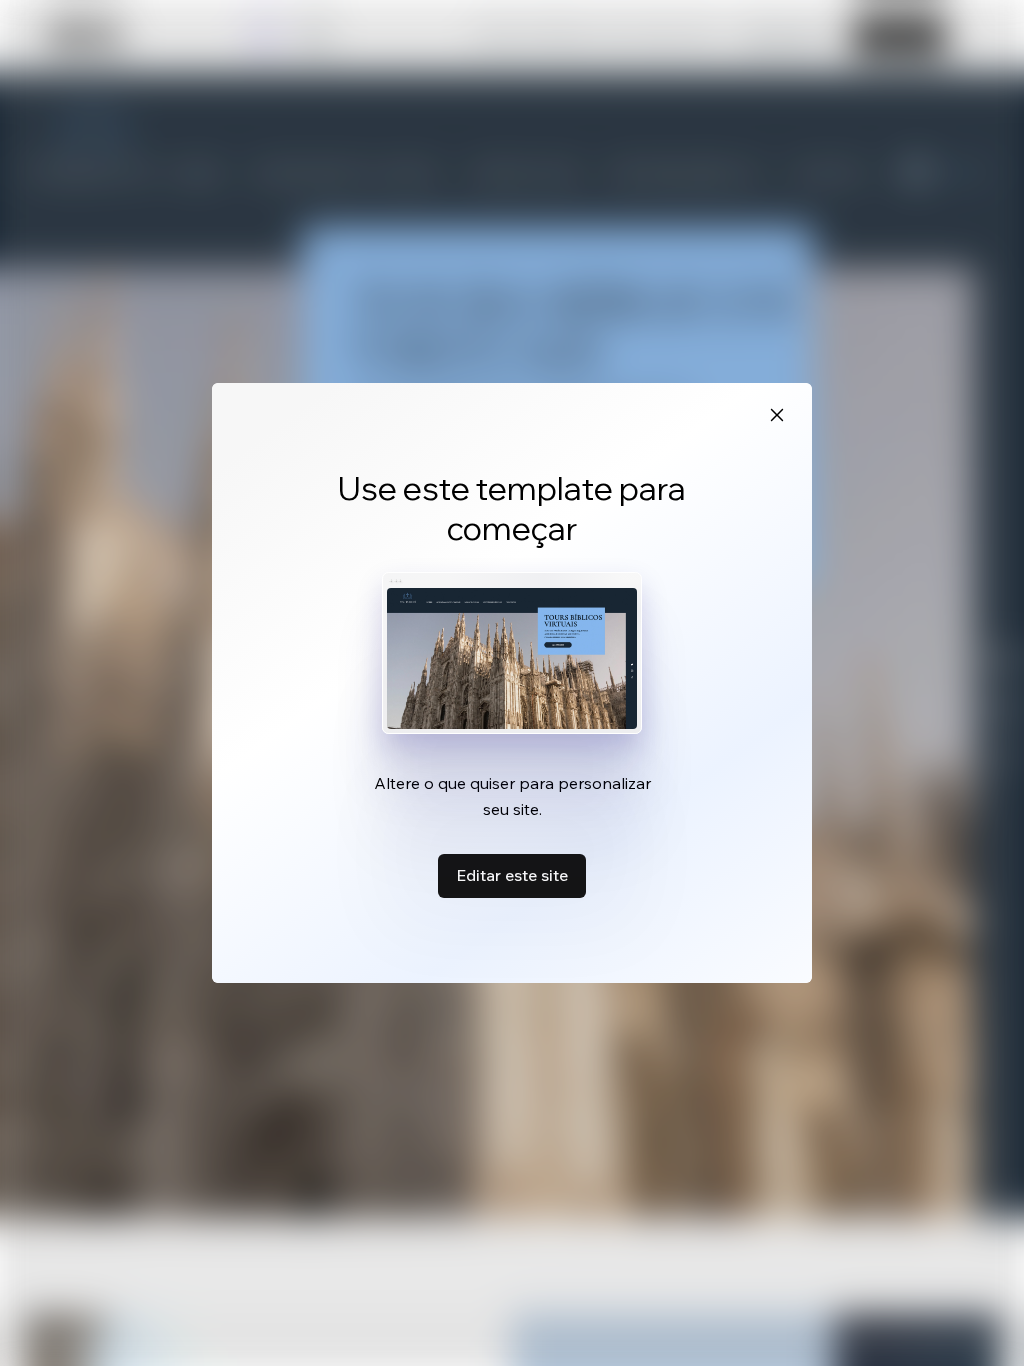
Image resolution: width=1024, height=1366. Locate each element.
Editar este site (512, 875)
